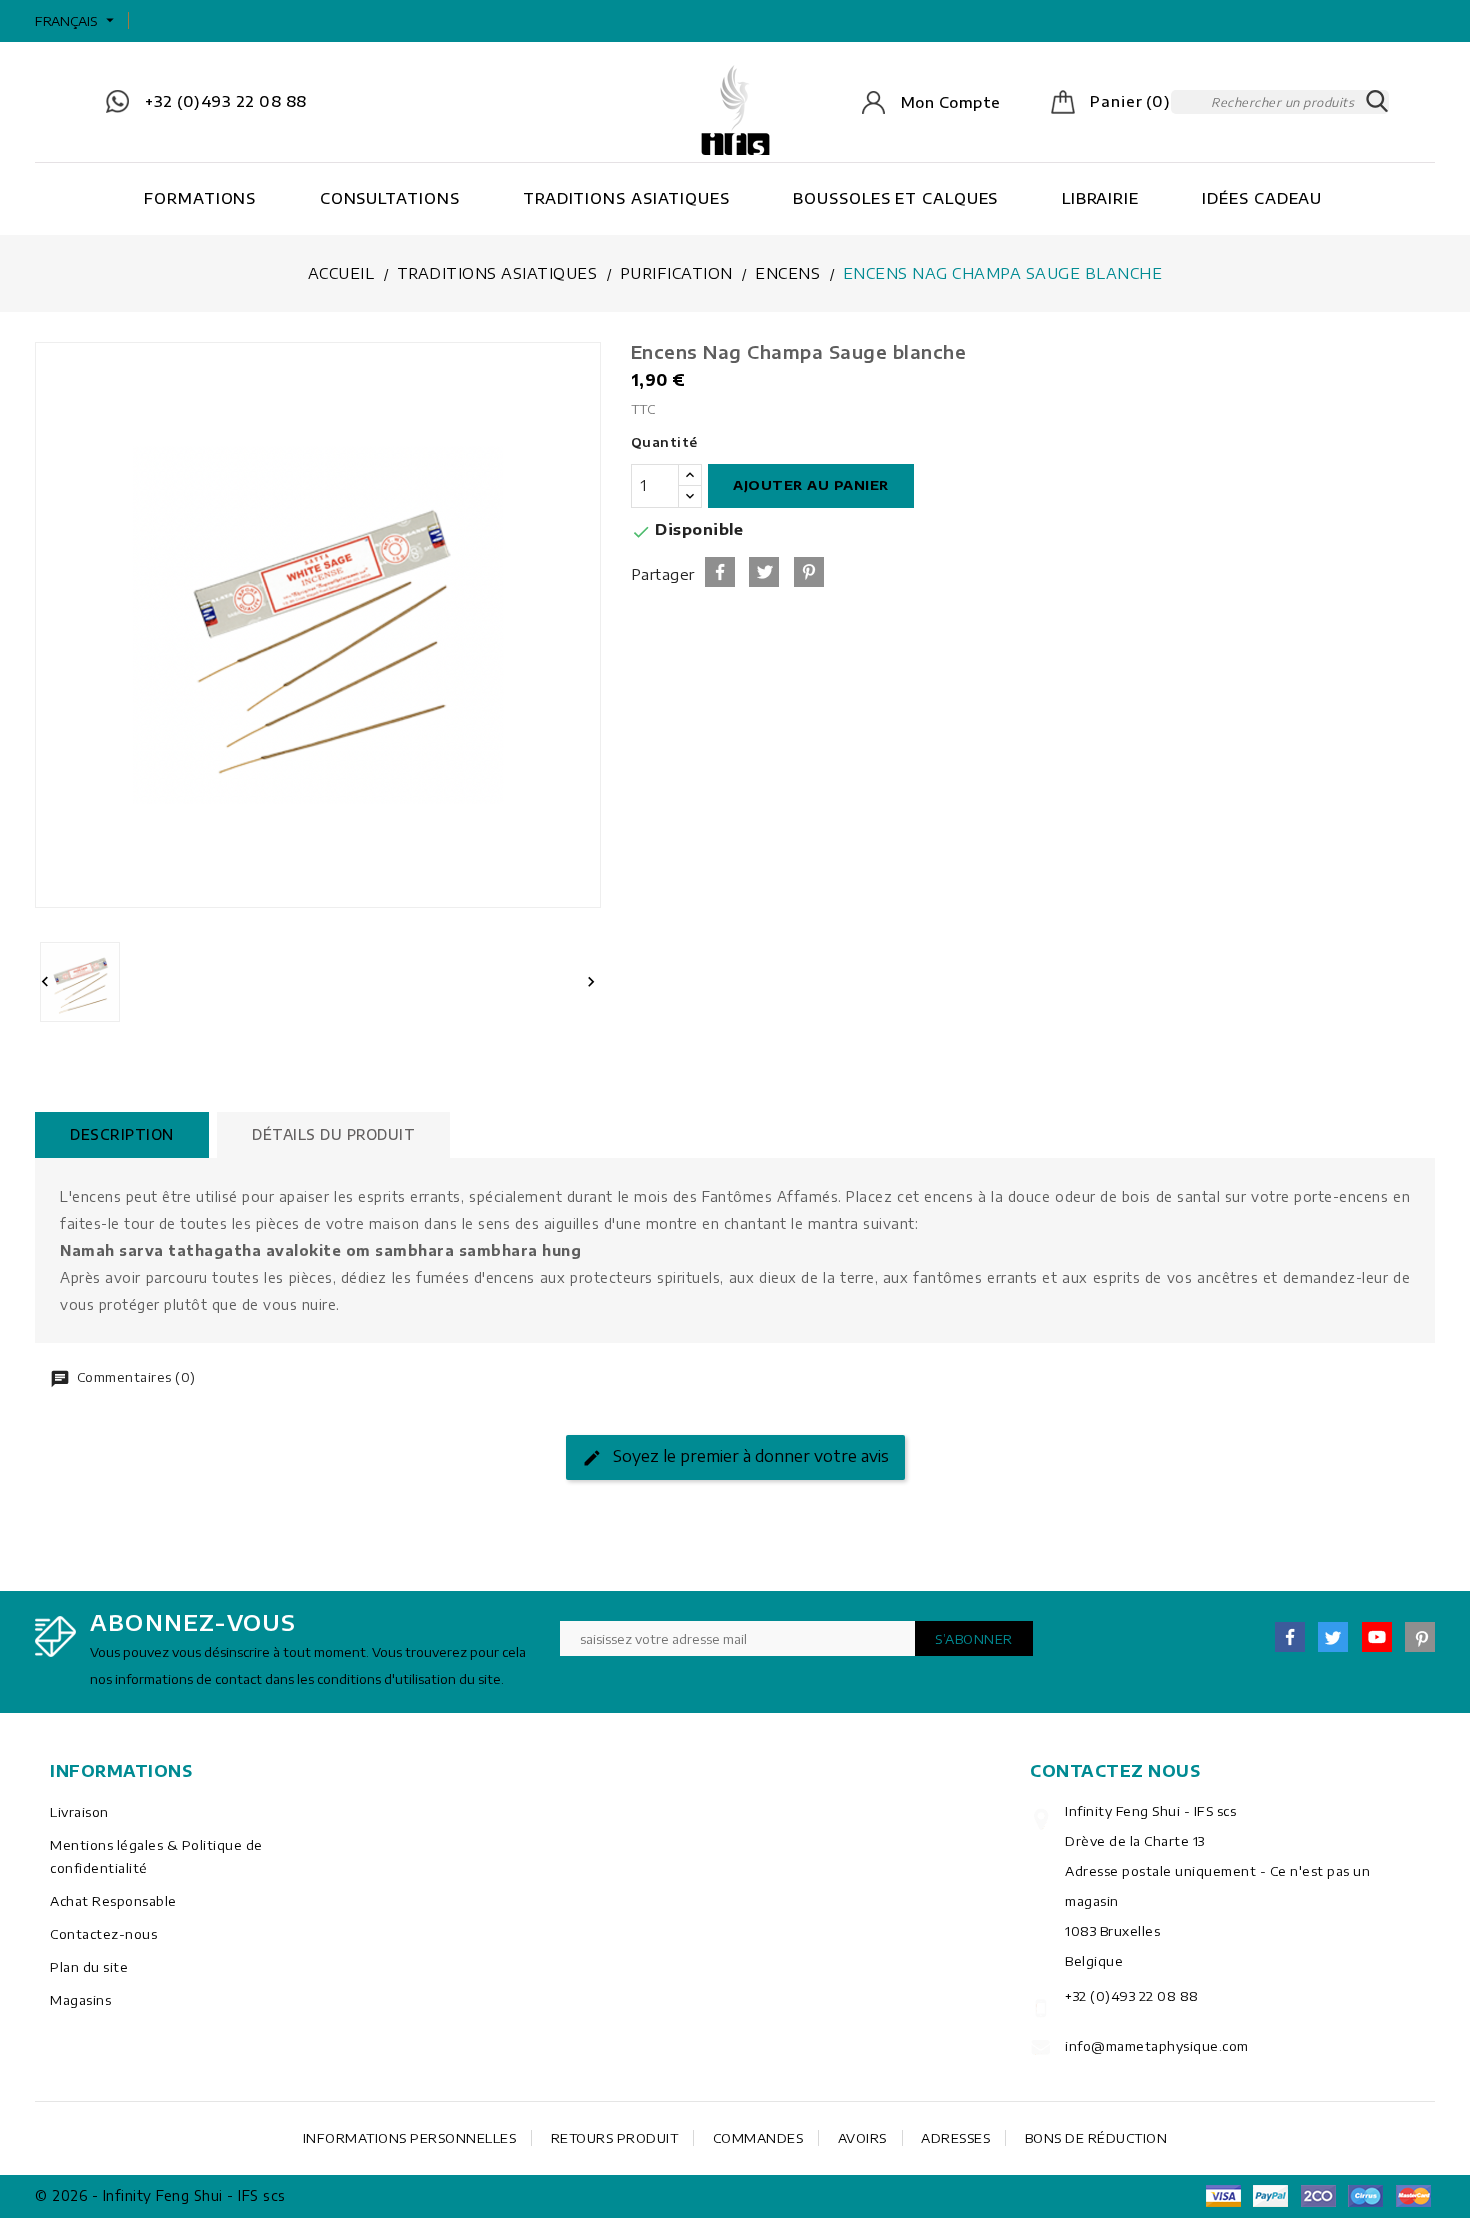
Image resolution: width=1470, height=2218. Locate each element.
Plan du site (89, 1967)
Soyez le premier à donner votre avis (749, 1456)
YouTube (1377, 1637)
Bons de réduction (1096, 2138)
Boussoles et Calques (895, 198)
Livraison (79, 1812)
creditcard (1413, 2196)
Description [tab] (122, 1134)
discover (1271, 2196)
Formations (200, 198)
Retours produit (615, 2138)
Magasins (80, 2000)
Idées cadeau (1262, 198)
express (1318, 2196)
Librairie (1100, 198)
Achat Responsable (113, 1901)
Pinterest (809, 572)
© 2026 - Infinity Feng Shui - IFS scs (160, 2195)
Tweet (764, 572)
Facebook (1290, 1637)
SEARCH (1377, 102)
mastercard (1366, 2196)
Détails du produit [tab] (333, 1134)
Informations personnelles (410, 2138)
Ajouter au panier (811, 485)
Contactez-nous (103, 1934)
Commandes (758, 2138)
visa (1223, 2196)
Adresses (955, 2138)
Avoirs (862, 2138)
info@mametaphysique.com (1157, 2046)
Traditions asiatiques (626, 198)
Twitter (1333, 1637)
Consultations (390, 198)
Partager (720, 572)
